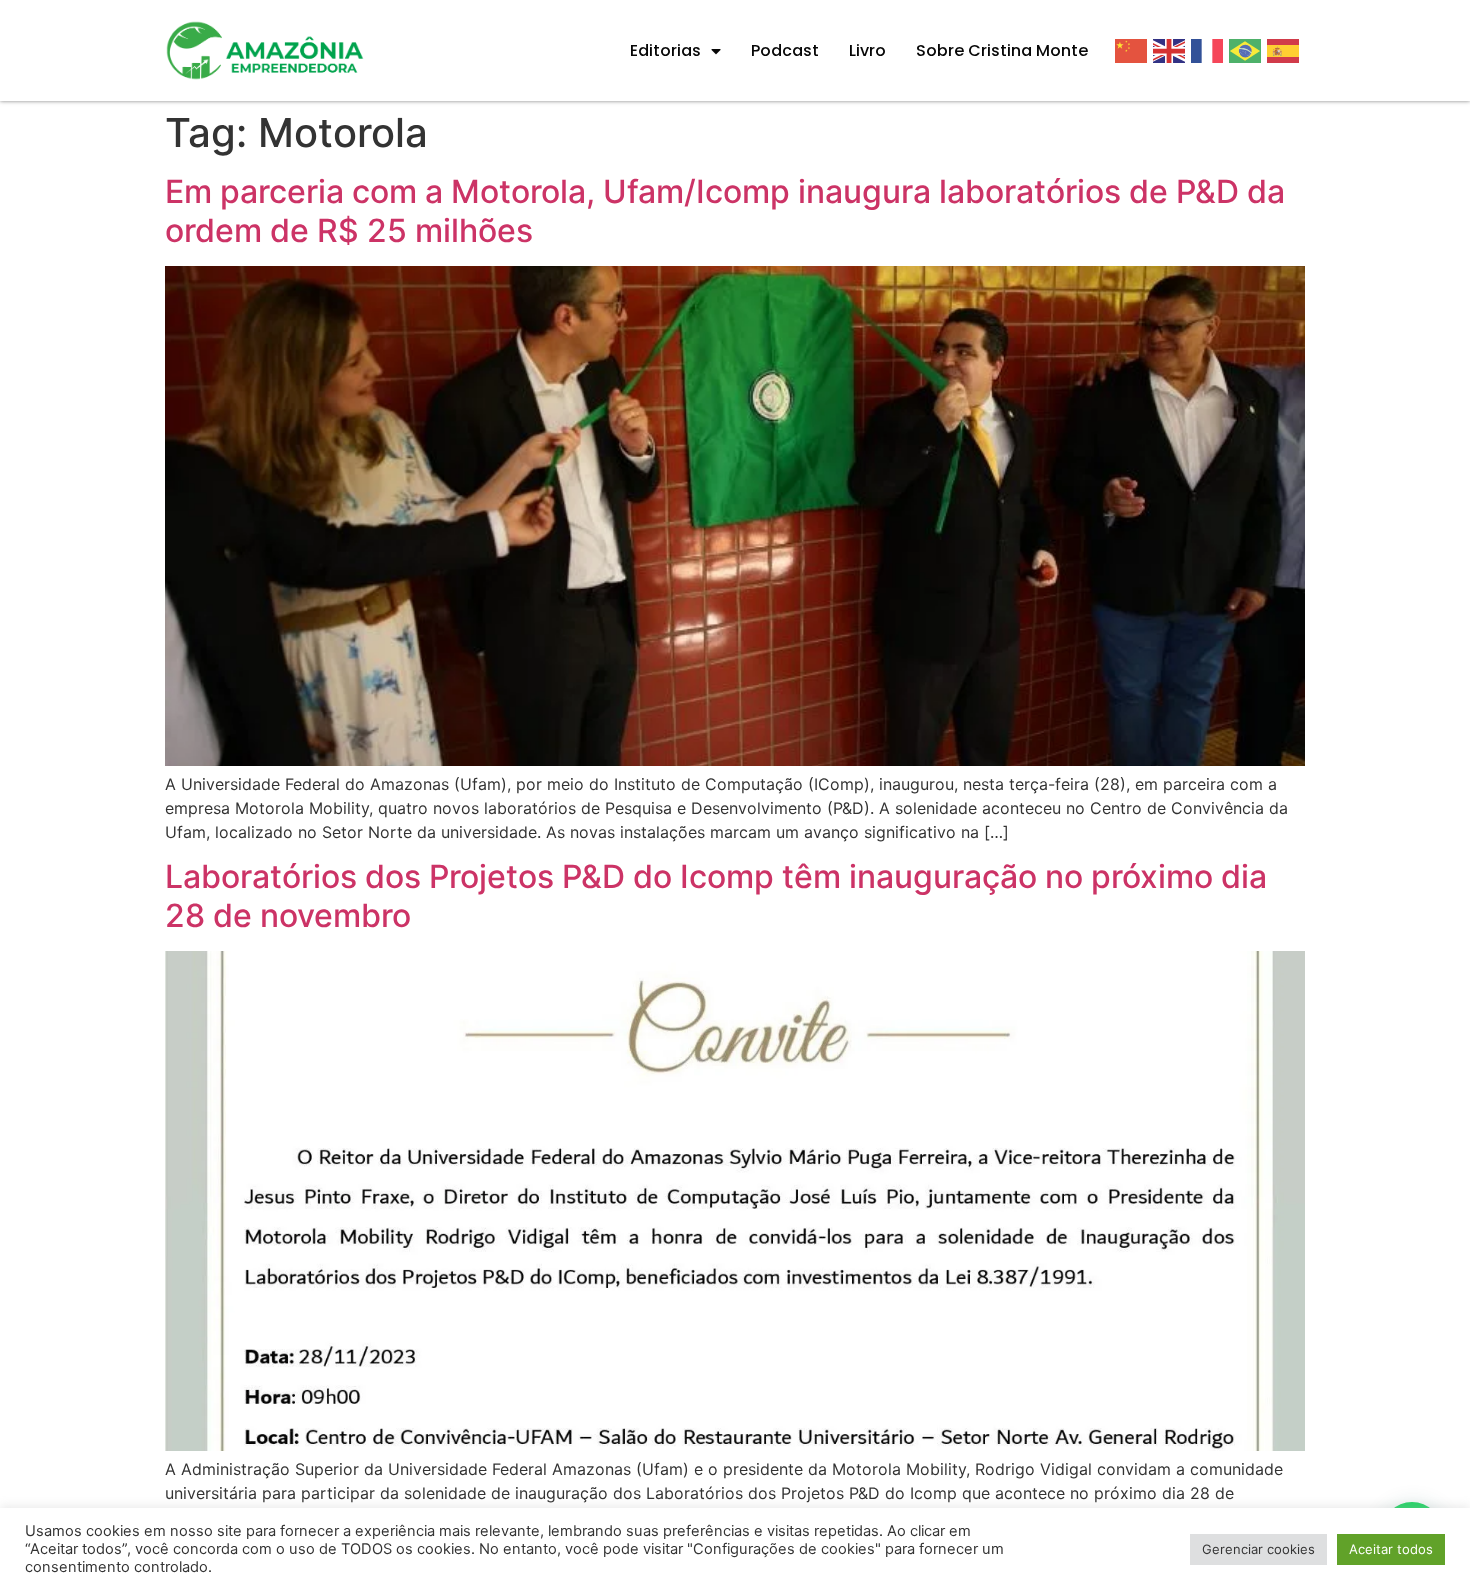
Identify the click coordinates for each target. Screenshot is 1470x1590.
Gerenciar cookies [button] (1258, 1549)
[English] (1172, 50)
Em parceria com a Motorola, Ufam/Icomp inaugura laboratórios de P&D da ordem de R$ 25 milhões (725, 210)
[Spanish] (1286, 50)
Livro (867, 50)
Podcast (785, 50)
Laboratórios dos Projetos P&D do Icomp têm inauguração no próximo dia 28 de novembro (716, 895)
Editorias (665, 50)
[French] (1210, 50)
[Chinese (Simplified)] (1134, 50)
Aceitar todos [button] (1391, 1549)
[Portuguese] (1248, 50)
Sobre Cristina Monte (1002, 50)
